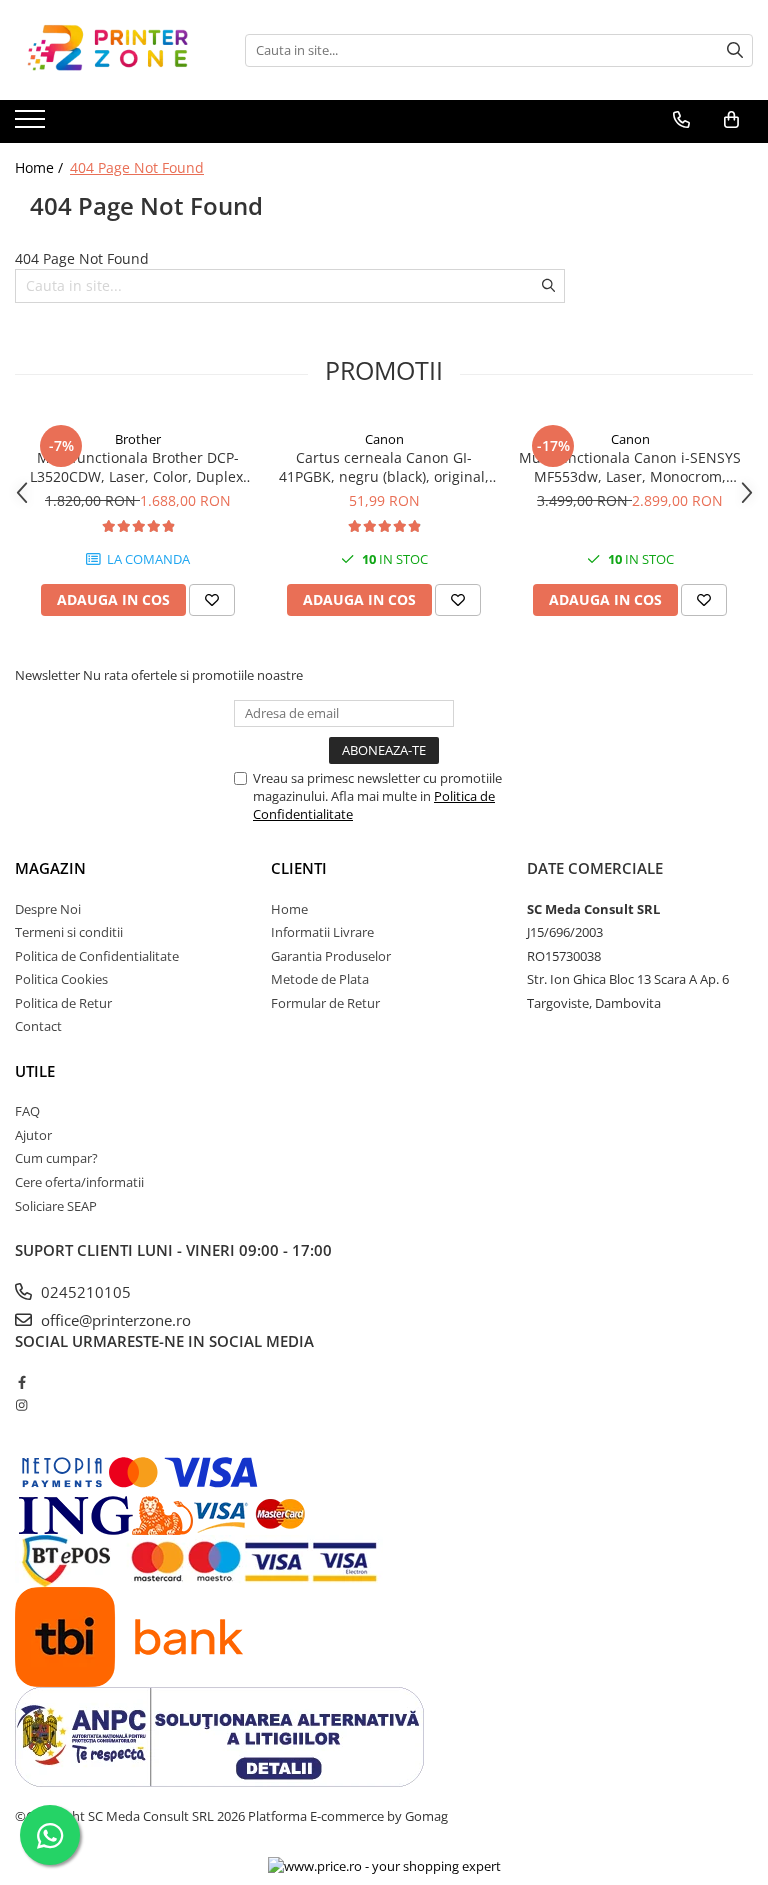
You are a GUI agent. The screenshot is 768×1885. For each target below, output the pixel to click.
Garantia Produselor (331, 956)
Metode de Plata (320, 979)
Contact (38, 1026)
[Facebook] (21, 1382)
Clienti (299, 868)
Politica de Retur (63, 1003)
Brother (138, 439)
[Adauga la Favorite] (212, 600)
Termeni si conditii (69, 932)
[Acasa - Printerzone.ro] (115, 50)
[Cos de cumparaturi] (731, 120)
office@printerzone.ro (114, 1320)
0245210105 (84, 1292)
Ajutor (33, 1135)
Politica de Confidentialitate (97, 956)
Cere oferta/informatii (79, 1182)
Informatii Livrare (322, 932)
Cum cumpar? (56, 1158)
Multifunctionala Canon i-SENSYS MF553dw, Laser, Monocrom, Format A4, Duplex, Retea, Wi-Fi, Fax (630, 467)
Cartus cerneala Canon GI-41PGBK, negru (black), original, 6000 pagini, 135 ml (384, 467)
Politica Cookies (61, 979)
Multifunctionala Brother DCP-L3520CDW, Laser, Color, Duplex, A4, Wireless (138, 467)
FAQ (27, 1111)
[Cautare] (735, 50)
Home (289, 909)
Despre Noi (48, 909)
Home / (41, 167)
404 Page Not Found (137, 167)
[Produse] (32, 125)
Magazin (50, 868)
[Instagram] (21, 1405)
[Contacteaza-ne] (681, 120)
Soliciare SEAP (56, 1206)
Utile (35, 1071)
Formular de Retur (325, 1003)
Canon (384, 439)
